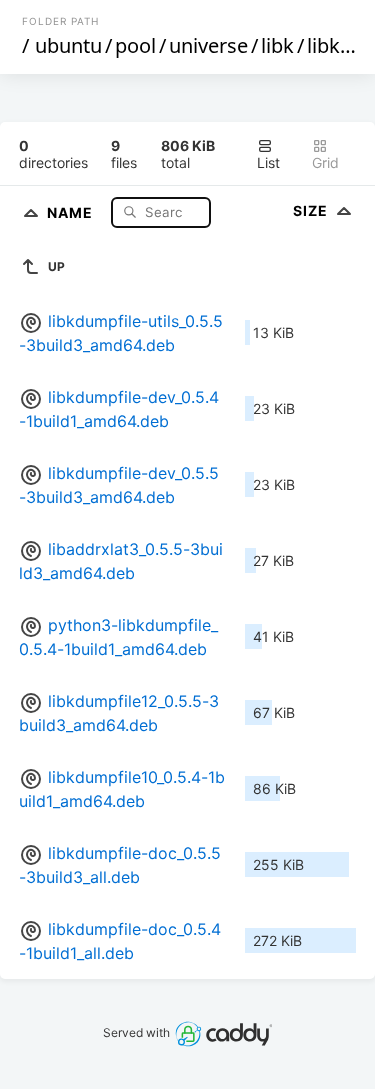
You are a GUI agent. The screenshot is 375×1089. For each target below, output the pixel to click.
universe (208, 45)
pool (135, 45)
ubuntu (68, 45)
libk (277, 45)
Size (312, 210)
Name (72, 211)
